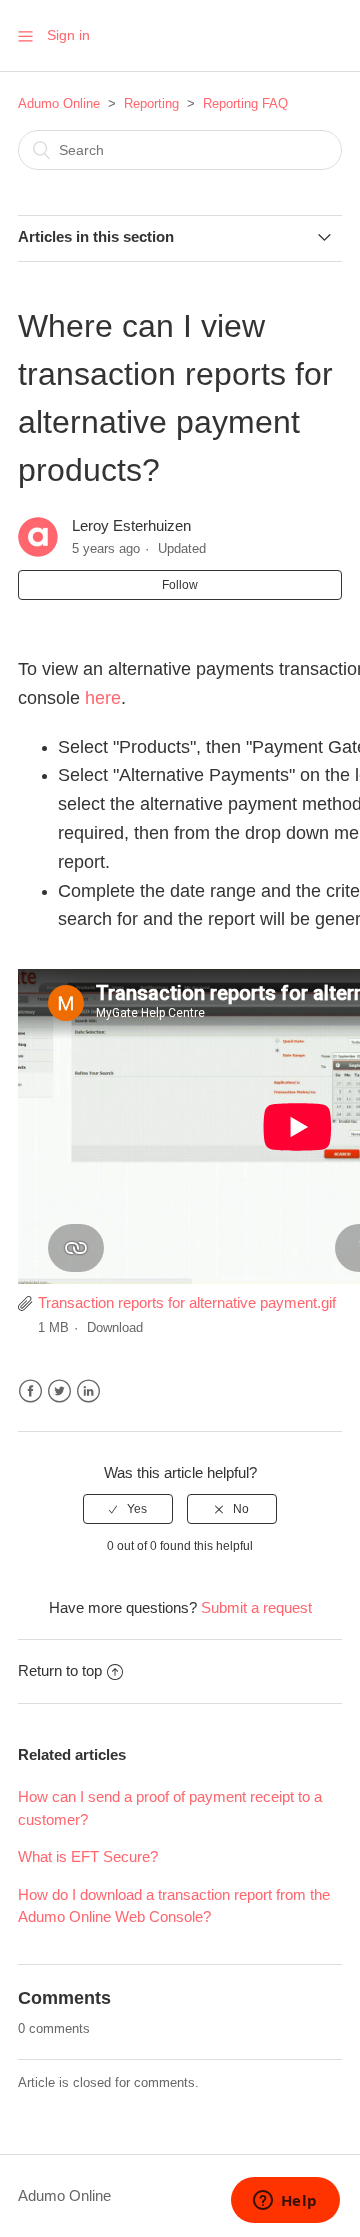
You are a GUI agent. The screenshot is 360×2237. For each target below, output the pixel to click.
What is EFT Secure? (88, 1856)
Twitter (59, 1391)
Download (115, 1327)
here (103, 698)
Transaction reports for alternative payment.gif (187, 1302)
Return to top (60, 1670)
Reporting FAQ (245, 103)
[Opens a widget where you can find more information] (285, 2202)
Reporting (151, 103)
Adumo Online (59, 103)
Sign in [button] (68, 35)
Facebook (30, 1391)
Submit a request (256, 1607)
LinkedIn (88, 1391)
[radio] (128, 1509)
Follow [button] (180, 585)
